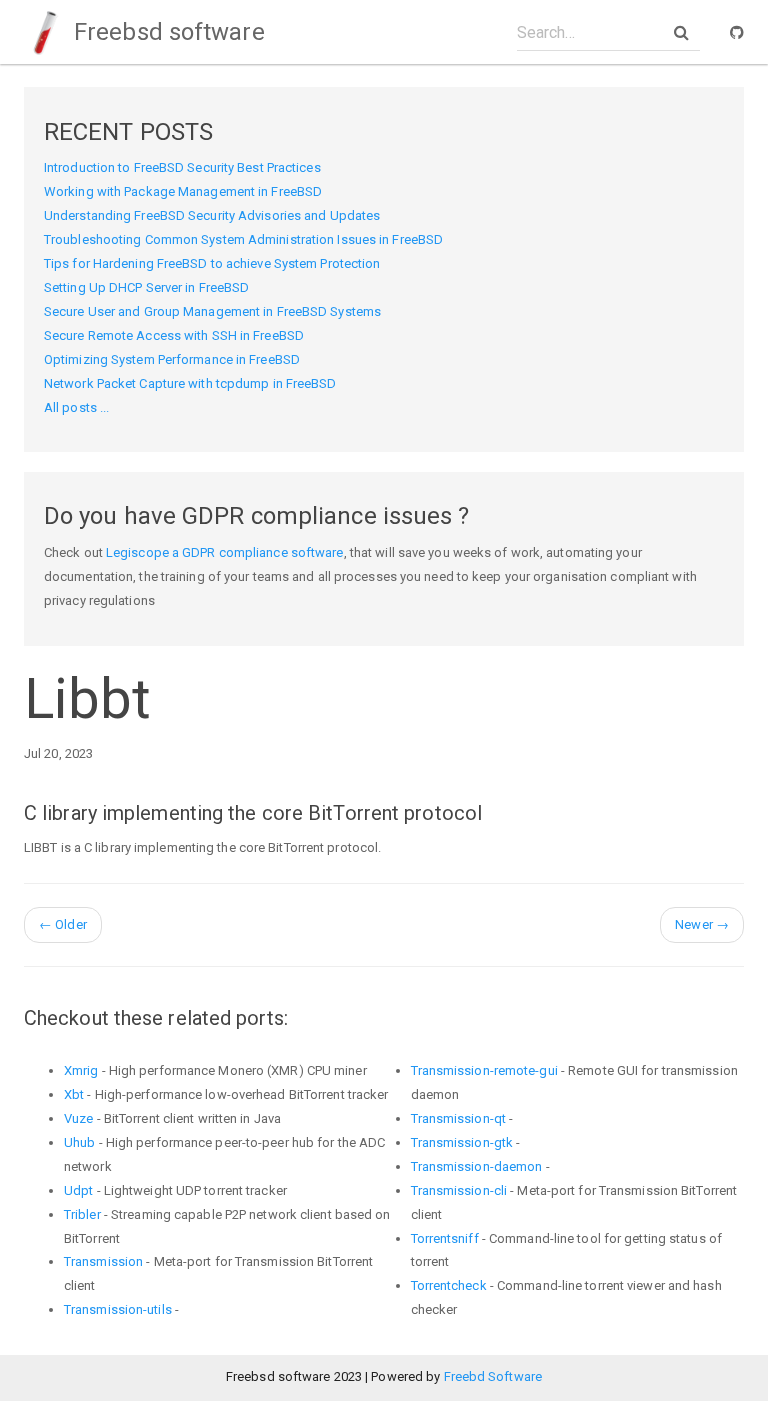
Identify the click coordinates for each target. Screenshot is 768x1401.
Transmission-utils (118, 1309)
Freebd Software (493, 1376)
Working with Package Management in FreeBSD (183, 191)
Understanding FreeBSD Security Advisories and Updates (212, 215)
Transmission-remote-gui (484, 1070)
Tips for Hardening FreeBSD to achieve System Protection (212, 263)
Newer (702, 924)
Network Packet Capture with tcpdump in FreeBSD (190, 383)
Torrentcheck (449, 1285)
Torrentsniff (445, 1238)
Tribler (82, 1214)
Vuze (78, 1118)
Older (63, 924)
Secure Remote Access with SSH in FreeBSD (174, 335)
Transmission (103, 1261)
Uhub (79, 1142)
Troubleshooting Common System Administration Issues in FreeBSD (243, 239)
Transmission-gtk (462, 1142)
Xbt (74, 1094)
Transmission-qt (459, 1118)
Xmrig (81, 1070)
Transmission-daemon (477, 1166)
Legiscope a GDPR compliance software (225, 552)
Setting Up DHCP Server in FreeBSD (146, 287)
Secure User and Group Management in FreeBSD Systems (212, 311)
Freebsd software (166, 32)
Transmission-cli (459, 1190)
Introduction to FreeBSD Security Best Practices (182, 167)
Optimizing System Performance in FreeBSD (172, 359)
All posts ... (76, 407)
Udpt (78, 1190)
